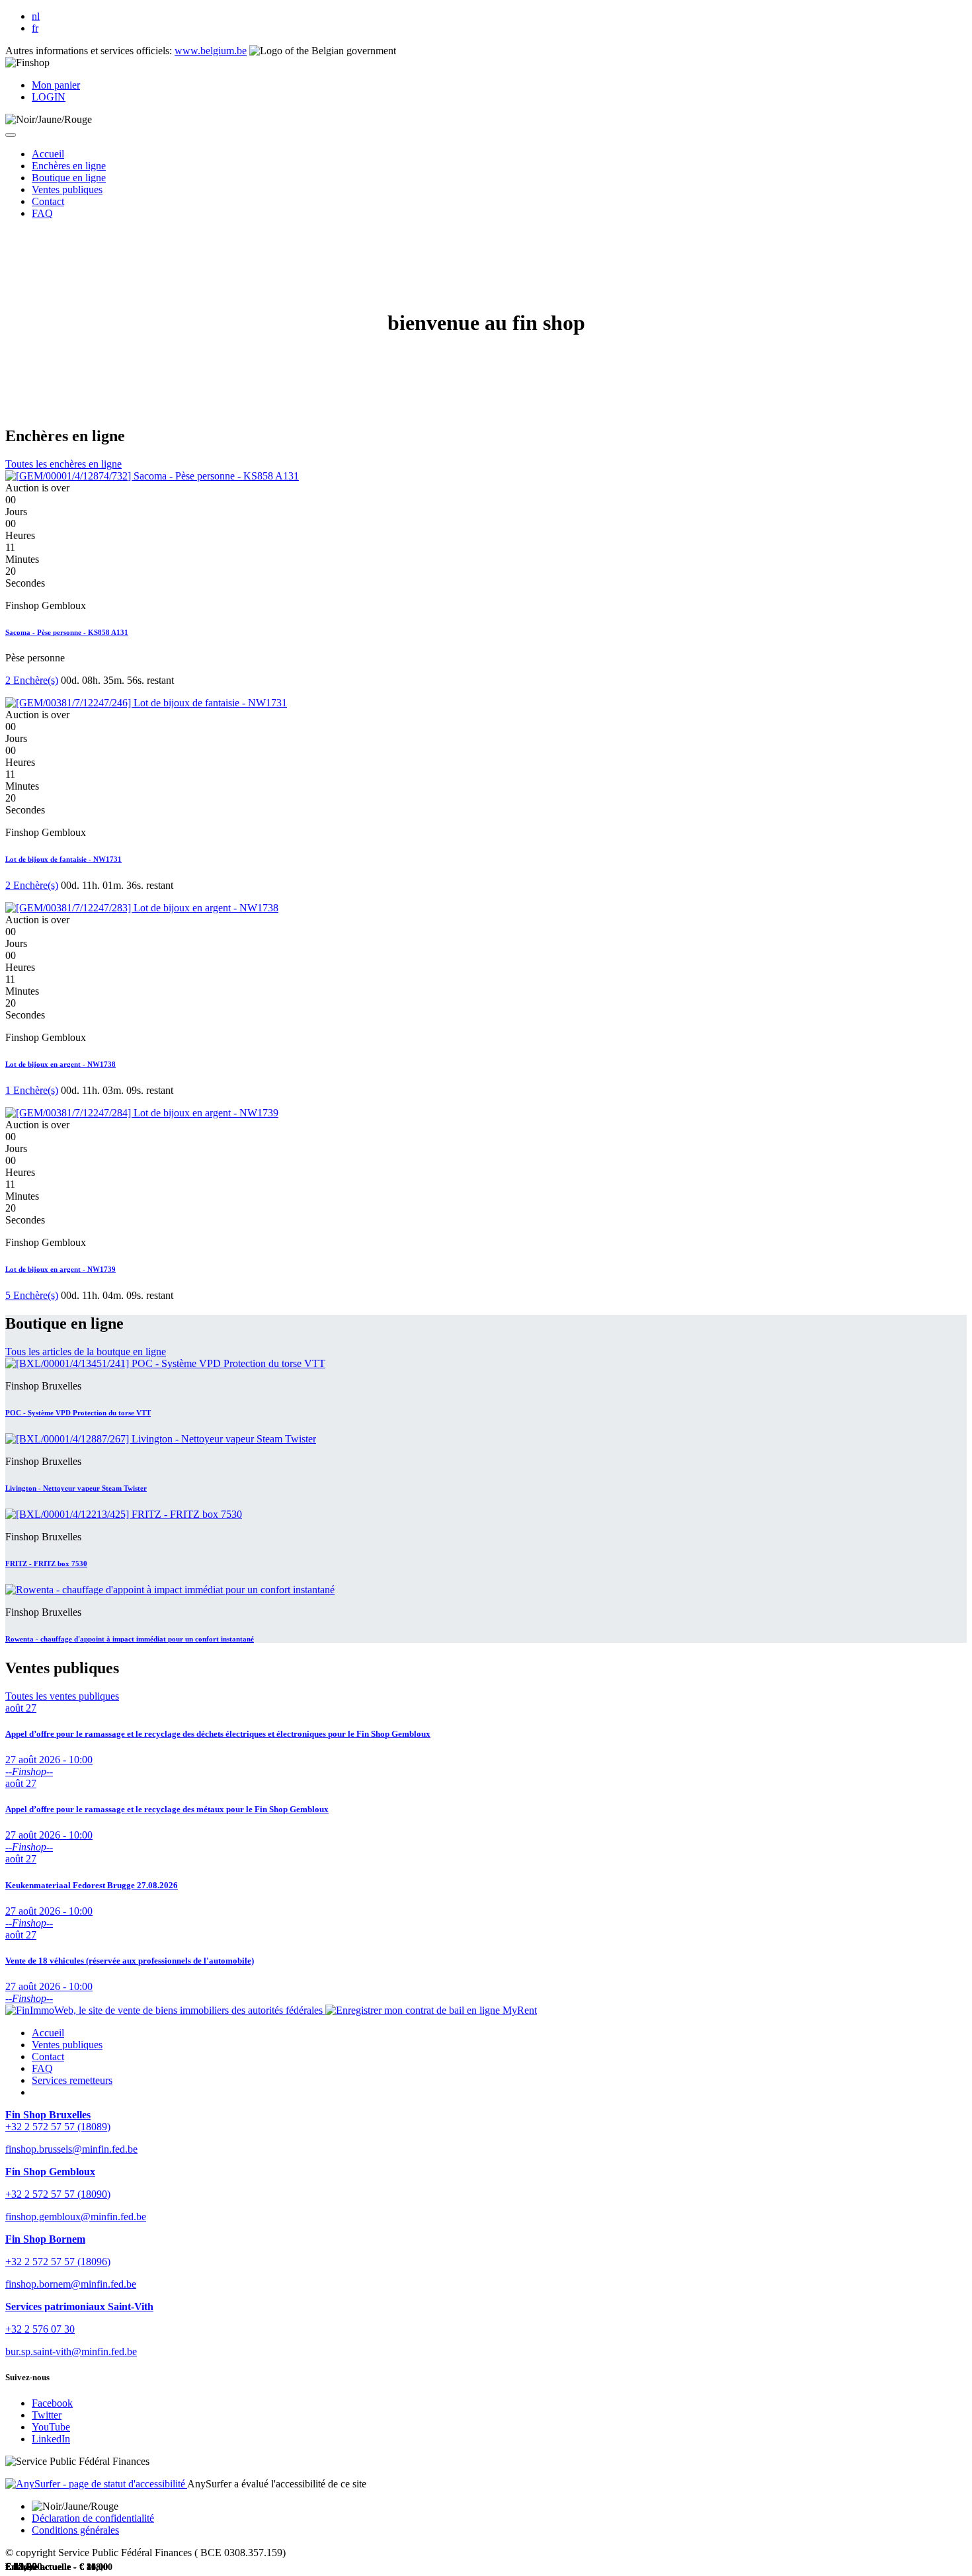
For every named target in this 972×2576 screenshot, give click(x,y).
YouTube (51, 2427)
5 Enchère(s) (32, 1295)
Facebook (52, 2403)
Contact (48, 2057)
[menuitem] (48, 154)
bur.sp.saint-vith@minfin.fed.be (71, 2351)
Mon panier (56, 85)
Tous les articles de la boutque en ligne (86, 1351)
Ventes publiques (67, 2045)
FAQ (42, 2068)
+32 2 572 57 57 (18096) (58, 2262)
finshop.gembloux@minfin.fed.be (76, 2217)
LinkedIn (51, 2439)
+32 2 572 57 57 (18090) (58, 2194)
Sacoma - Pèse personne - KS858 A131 (67, 632)
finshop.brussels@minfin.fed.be (71, 2149)
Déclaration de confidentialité (93, 2518)
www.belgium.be (211, 51)
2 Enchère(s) (32, 680)
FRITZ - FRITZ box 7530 (46, 1563)
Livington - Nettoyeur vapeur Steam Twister (76, 1488)
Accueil (48, 2033)
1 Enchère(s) (32, 1090)
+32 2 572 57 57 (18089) (58, 2127)
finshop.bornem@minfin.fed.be (71, 2284)
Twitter (47, 2415)
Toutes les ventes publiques (62, 1696)
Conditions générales (75, 2530)
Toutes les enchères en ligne (63, 464)
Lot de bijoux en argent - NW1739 (61, 1269)
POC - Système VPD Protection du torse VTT (78, 1413)
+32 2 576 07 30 (40, 2329)
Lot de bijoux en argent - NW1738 (61, 1064)
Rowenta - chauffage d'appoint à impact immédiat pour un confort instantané (130, 1639)
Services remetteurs (72, 2080)
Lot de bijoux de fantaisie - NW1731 (63, 859)
